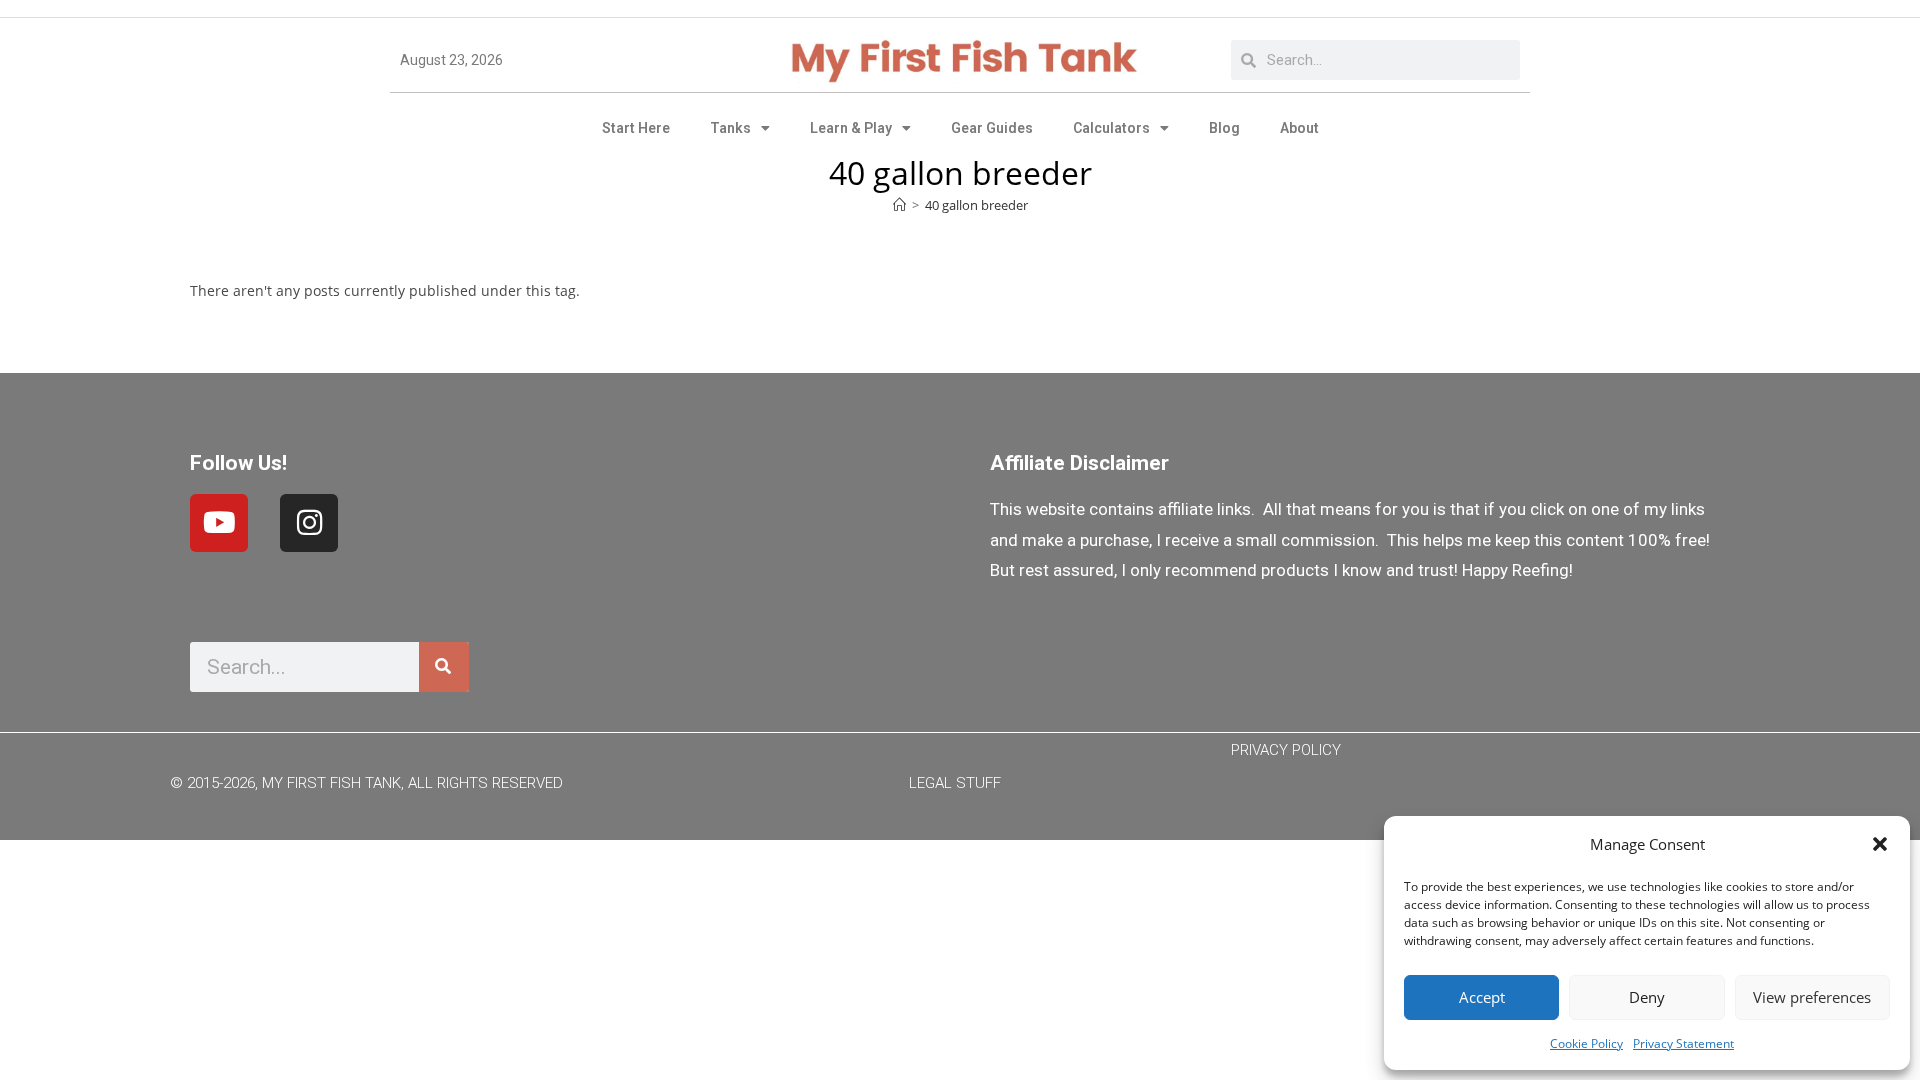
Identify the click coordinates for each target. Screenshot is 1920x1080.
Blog (1224, 128)
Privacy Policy (1286, 750)
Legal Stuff (955, 783)
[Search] (444, 667)
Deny (1647, 997)
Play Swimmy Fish (960, 871)
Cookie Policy (1586, 1043)
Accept (1482, 997)
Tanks (730, 128)
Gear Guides (992, 128)
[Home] (899, 205)
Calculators (1111, 128)
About (1299, 128)
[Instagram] (309, 523)
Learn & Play (851, 128)
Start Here (636, 128)
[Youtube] (219, 523)
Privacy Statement (1683, 1043)
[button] (1880, 844)
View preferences (1812, 997)
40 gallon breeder (976, 205)
